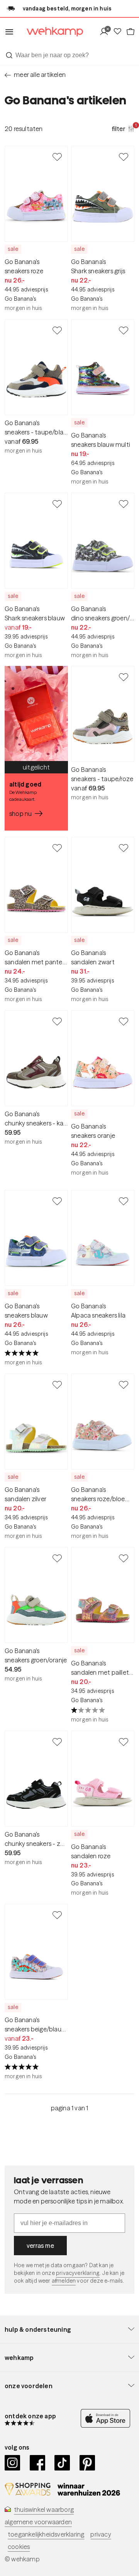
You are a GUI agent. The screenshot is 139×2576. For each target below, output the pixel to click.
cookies (19, 2547)
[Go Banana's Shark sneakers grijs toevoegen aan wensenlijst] (124, 157)
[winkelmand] (130, 32)
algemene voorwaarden (38, 2522)
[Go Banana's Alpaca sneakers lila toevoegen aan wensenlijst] (124, 1201)
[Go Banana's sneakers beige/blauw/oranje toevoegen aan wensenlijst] (57, 1915)
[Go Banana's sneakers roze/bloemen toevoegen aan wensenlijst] (124, 1384)
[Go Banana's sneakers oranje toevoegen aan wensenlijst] (124, 1021)
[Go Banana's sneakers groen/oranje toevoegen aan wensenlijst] (57, 1558)
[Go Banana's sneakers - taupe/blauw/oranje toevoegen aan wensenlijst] (57, 330)
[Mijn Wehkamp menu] (106, 32)
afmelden (64, 2281)
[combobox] (69, 55)
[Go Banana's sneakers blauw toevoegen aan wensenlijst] (57, 1201)
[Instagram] (13, 2463)
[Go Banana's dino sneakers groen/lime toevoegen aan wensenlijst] (124, 504)
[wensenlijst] (119, 32)
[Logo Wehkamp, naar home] (50, 32)
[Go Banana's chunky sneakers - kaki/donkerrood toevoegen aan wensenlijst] (57, 1021)
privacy (101, 2534)
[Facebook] (38, 2463)
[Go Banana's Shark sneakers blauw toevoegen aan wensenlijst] (57, 504)
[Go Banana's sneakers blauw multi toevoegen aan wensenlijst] (124, 330)
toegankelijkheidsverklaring (46, 2534)
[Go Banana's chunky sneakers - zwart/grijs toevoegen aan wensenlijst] (57, 1742)
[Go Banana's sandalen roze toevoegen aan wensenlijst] (124, 1742)
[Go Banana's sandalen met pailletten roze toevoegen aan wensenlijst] (124, 1558)
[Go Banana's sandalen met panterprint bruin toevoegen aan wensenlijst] (57, 848)
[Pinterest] (87, 2463)
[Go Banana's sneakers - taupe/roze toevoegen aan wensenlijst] (124, 677)
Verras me (40, 2246)
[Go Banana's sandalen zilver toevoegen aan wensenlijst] (57, 1384)
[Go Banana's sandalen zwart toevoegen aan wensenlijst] (124, 848)
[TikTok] (62, 2463)
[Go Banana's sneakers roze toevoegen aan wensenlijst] (57, 157)
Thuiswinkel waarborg (44, 2510)
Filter (123, 128)
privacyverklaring (78, 2273)
